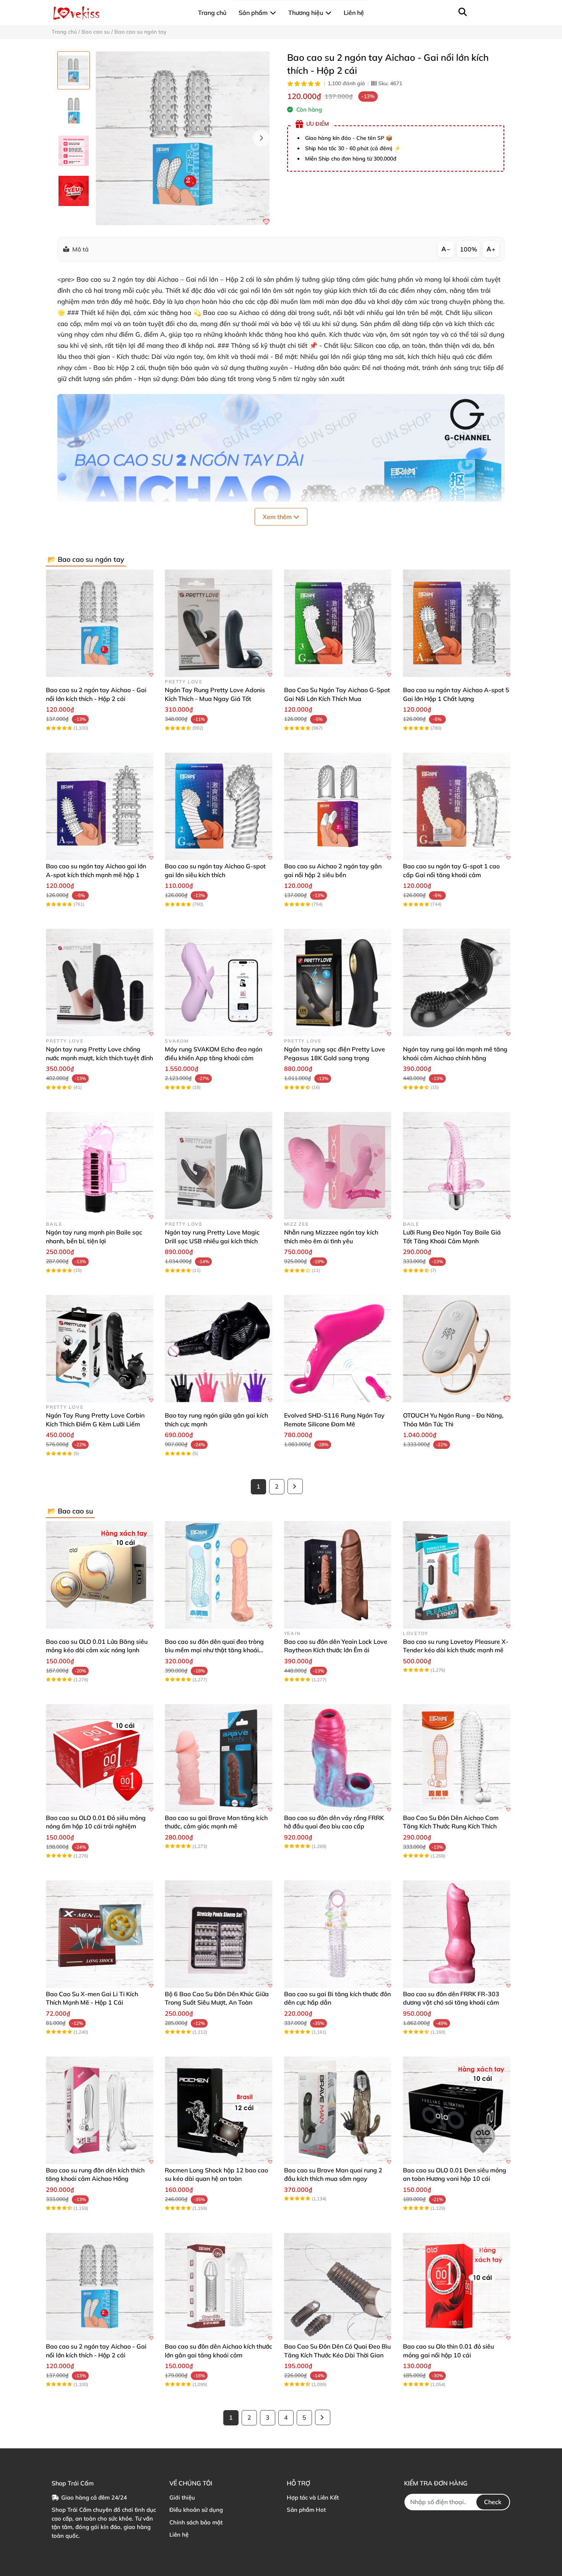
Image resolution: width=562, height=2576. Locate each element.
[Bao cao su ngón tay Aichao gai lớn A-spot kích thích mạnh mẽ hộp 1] (100, 806)
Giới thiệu (182, 2497)
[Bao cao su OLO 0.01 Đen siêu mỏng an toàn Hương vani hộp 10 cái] (457, 2110)
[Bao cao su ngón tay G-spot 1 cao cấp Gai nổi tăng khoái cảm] (457, 806)
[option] (74, 70)
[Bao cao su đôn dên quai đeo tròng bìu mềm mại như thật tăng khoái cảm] (218, 1575)
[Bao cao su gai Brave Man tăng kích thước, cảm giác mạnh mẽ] (218, 1758)
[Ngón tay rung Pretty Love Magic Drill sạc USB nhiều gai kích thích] (218, 1166)
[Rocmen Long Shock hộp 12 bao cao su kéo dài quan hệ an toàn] (218, 2110)
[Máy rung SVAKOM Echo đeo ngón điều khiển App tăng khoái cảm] (218, 982)
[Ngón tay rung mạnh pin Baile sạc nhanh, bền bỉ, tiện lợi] (100, 1166)
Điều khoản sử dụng (196, 2510)
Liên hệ (179, 2535)
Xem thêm (278, 517)
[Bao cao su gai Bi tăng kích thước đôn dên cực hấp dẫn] (338, 1934)
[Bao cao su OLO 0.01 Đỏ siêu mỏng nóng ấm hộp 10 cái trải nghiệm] (100, 1758)
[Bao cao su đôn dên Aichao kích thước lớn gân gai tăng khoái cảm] (218, 2286)
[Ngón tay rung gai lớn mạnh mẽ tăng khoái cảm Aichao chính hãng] (457, 982)
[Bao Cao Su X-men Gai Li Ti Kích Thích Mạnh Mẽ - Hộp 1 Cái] (100, 1934)
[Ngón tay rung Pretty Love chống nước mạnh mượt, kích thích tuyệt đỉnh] (100, 982)
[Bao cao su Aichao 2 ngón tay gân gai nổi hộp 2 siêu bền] (338, 806)
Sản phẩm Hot (306, 2510)
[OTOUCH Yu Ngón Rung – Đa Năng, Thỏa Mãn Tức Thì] (457, 1349)
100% (469, 249)
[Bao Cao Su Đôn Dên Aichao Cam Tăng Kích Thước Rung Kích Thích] (457, 1758)
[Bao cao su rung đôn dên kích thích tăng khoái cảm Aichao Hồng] (100, 2110)
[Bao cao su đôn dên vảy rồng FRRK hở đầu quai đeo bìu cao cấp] (338, 1758)
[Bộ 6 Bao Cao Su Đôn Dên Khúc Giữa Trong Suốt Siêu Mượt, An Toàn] (218, 1934)
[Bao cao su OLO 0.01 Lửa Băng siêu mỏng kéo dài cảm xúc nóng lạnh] (100, 1575)
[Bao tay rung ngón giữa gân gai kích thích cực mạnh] (218, 1349)
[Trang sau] (295, 1486)
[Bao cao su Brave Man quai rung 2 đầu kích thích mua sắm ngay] (338, 2110)
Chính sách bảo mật (196, 2522)
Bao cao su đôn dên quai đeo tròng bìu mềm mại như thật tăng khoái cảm (214, 1650)
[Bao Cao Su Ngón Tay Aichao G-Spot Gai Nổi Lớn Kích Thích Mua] (338, 623)
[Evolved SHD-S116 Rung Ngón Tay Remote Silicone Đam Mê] (338, 1349)
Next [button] (261, 138)
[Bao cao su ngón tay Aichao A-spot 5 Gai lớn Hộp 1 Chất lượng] (457, 623)
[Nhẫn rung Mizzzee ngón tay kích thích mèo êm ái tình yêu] (338, 1166)
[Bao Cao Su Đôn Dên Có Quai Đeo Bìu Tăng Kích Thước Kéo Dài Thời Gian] (338, 2286)
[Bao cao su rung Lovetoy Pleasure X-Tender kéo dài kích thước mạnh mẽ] (457, 1575)
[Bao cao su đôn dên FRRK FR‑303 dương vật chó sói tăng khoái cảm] (457, 1934)
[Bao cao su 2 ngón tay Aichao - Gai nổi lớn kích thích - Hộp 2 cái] (183, 138)
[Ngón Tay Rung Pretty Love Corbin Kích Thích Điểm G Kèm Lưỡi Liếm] (100, 1349)
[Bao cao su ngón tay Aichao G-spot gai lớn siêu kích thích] (218, 806)
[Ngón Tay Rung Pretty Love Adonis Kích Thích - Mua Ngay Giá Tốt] (218, 623)
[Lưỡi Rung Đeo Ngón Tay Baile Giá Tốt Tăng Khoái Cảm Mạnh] (457, 1166)
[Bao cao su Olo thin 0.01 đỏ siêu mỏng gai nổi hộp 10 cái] (457, 2286)
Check (493, 2502)
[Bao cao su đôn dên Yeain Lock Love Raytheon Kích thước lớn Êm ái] (338, 1575)
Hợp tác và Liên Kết (313, 2497)
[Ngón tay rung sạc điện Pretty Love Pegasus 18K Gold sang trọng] (338, 982)
